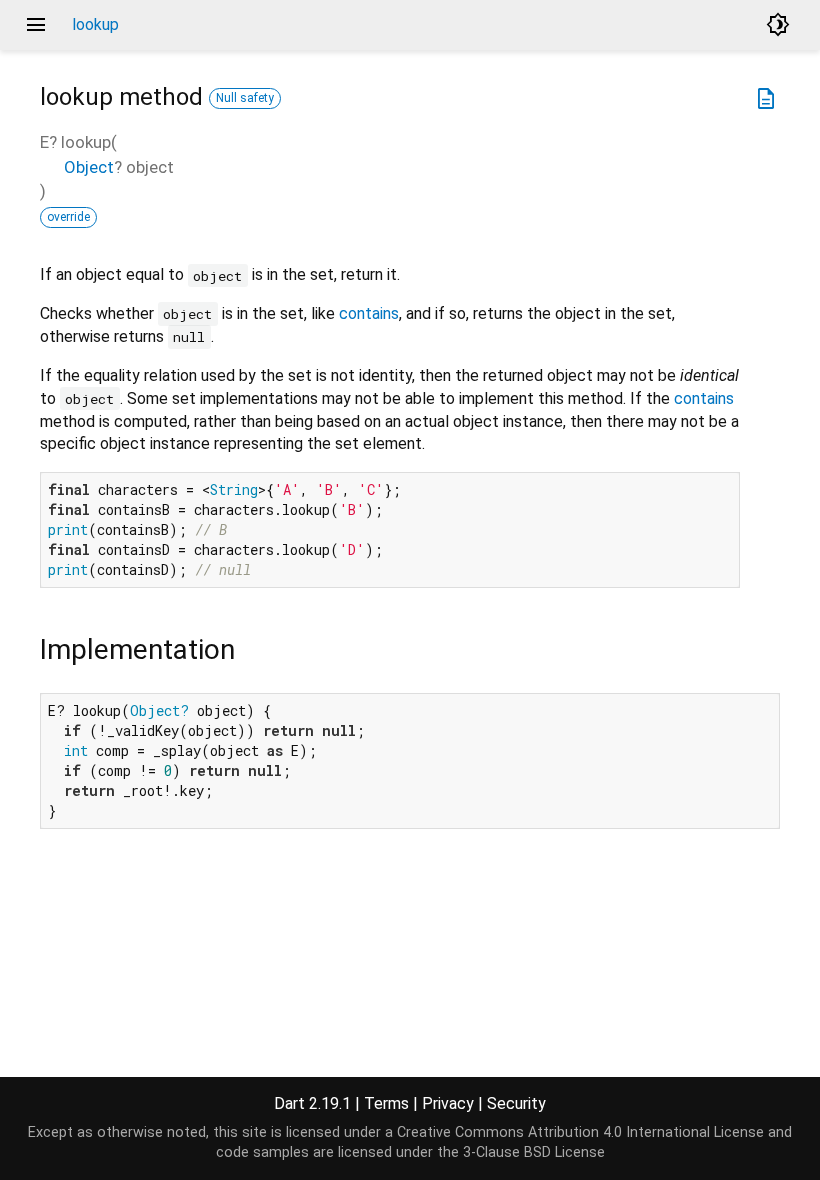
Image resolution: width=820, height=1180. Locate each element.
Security (516, 1103)
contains (369, 313)
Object (89, 167)
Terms (386, 1103)
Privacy (448, 1103)
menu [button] (36, 25)
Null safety (245, 98)
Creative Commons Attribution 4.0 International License (580, 1132)
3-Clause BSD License (534, 1152)
